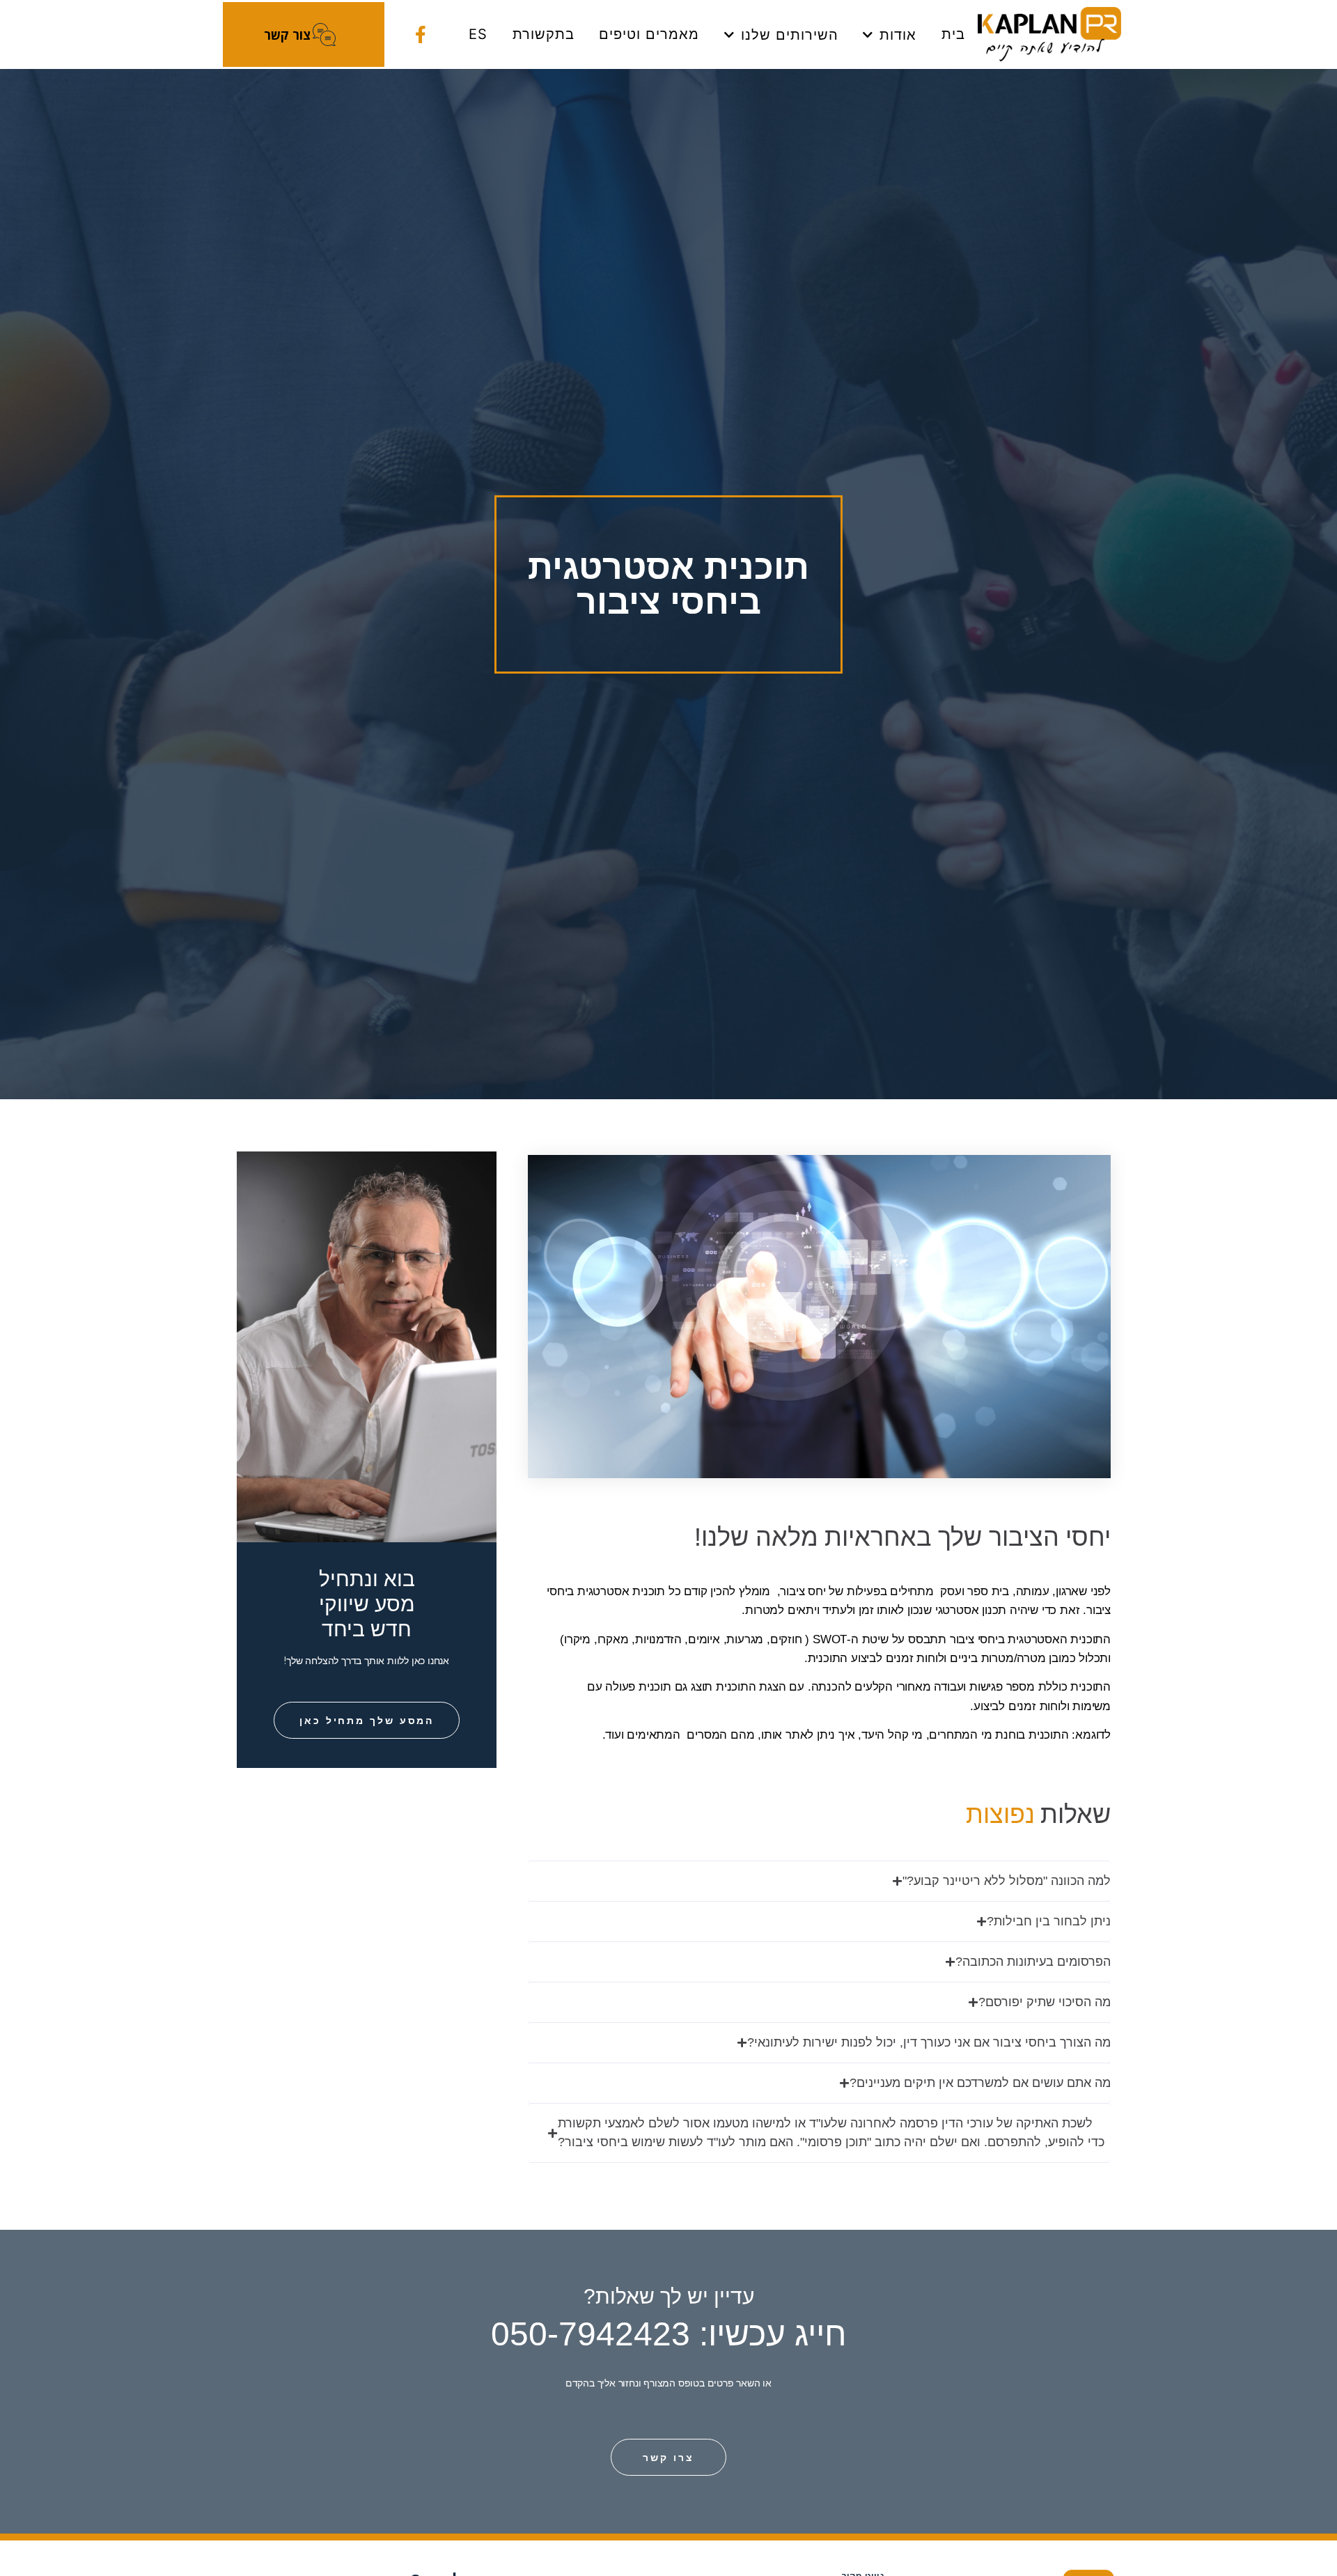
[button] (819, 1881)
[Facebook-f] (420, 34)
